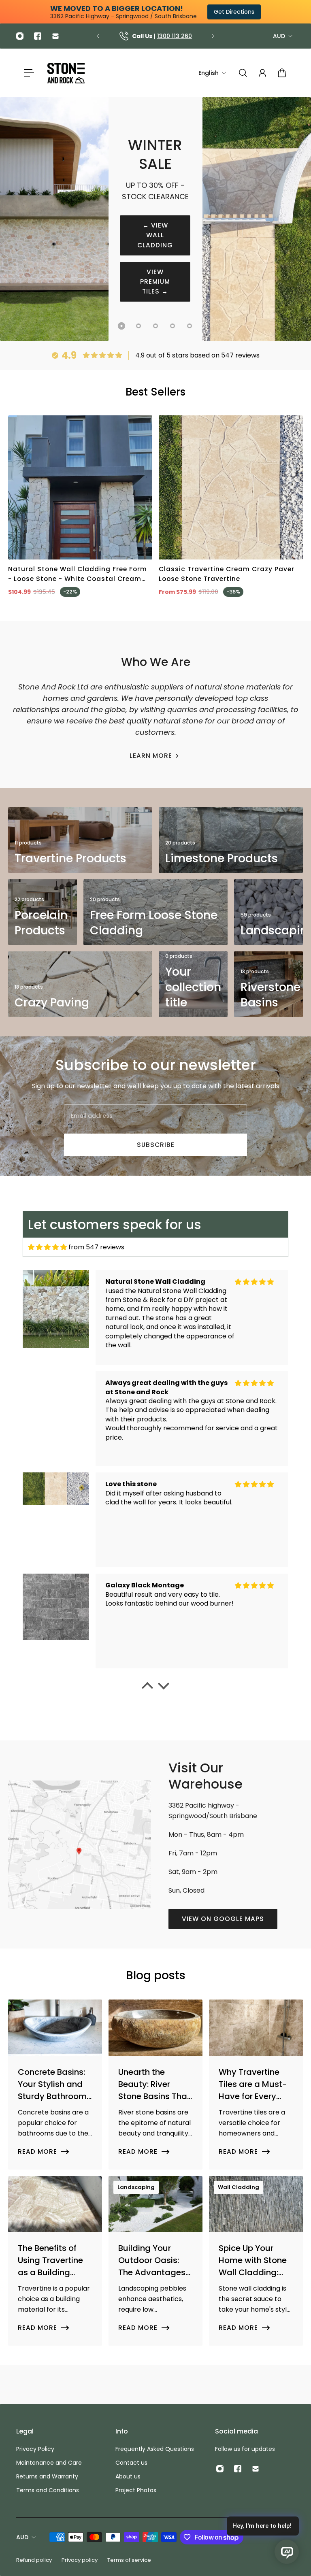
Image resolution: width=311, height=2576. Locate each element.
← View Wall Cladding (155, 235)
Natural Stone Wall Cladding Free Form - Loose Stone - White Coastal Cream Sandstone (78, 574)
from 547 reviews (96, 1247)
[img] (47, 1247)
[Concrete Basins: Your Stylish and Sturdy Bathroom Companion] (55, 2084)
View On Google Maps (223, 1919)
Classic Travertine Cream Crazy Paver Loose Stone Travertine (227, 574)
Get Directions (234, 12)
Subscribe (156, 1145)
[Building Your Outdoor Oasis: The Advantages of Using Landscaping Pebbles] (155, 2261)
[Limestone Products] (231, 840)
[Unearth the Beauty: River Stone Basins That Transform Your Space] (155, 2084)
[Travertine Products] (80, 840)
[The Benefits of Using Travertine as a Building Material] (55, 2261)
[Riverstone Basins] (268, 984)
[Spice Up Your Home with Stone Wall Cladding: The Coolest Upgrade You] (256, 2261)
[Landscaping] (268, 912)
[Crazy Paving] (80, 984)
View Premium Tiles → (155, 282)
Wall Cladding (239, 2187)
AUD (279, 36)
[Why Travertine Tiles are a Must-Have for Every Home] (256, 2084)
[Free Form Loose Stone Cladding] (155, 912)
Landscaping (136, 2187)
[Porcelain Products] (43, 912)
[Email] (55, 36)
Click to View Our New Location (161, 36)
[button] (147, 1688)
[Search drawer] (243, 73)
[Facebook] (38, 36)
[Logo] (66, 73)
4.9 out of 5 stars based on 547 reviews (197, 355)
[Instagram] (20, 36)
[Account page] (262, 73)
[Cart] (282, 73)
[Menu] (29, 73)
